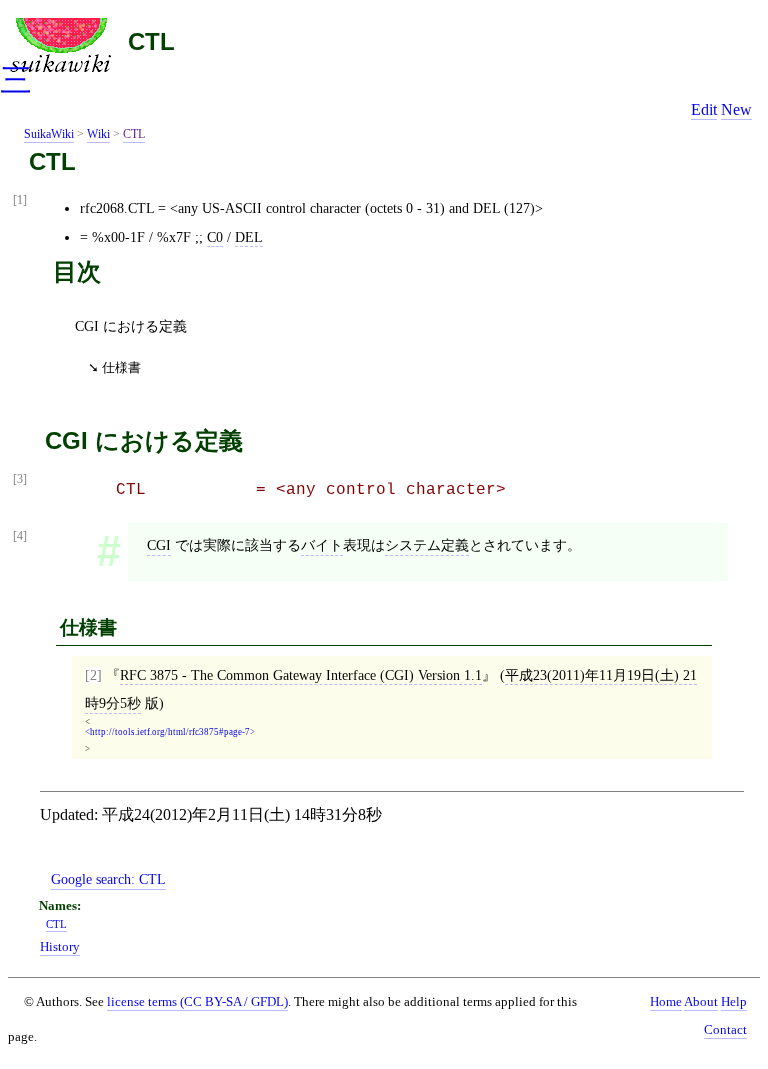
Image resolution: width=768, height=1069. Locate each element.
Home (666, 1002)
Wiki (98, 134)
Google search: (108, 879)
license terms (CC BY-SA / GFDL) (197, 1001)
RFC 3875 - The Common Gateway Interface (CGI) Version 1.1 (301, 675)
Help (734, 1002)
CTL (151, 41)
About (701, 1002)
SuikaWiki (49, 134)
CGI (159, 545)
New (736, 109)
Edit (704, 109)
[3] (20, 479)
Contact (725, 1030)
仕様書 (121, 367)
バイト (322, 545)
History (60, 947)
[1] (20, 200)
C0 (215, 237)
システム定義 (427, 545)
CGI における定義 (131, 326)
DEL (249, 237)
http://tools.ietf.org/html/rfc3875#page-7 (170, 732)
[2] (93, 675)
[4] (20, 536)
